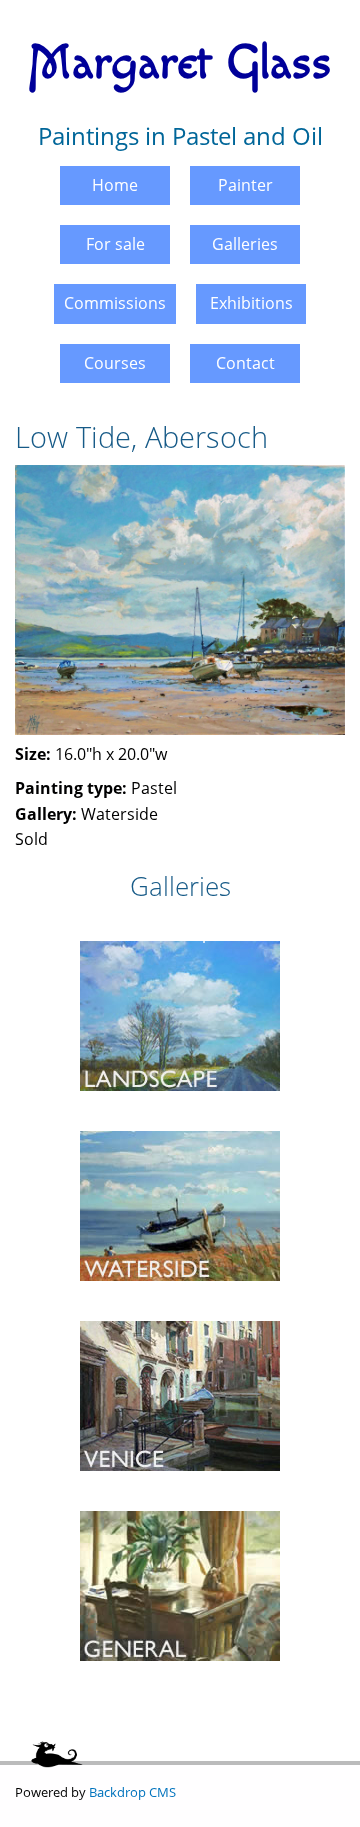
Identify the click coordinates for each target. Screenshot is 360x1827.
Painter (245, 185)
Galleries (245, 244)
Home (115, 185)
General (180, 1503)
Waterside (180, 1123)
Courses (115, 363)
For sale (115, 244)
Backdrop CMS (132, 1792)
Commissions (115, 303)
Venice (180, 1313)
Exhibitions (251, 303)
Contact (245, 363)
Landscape (180, 933)
